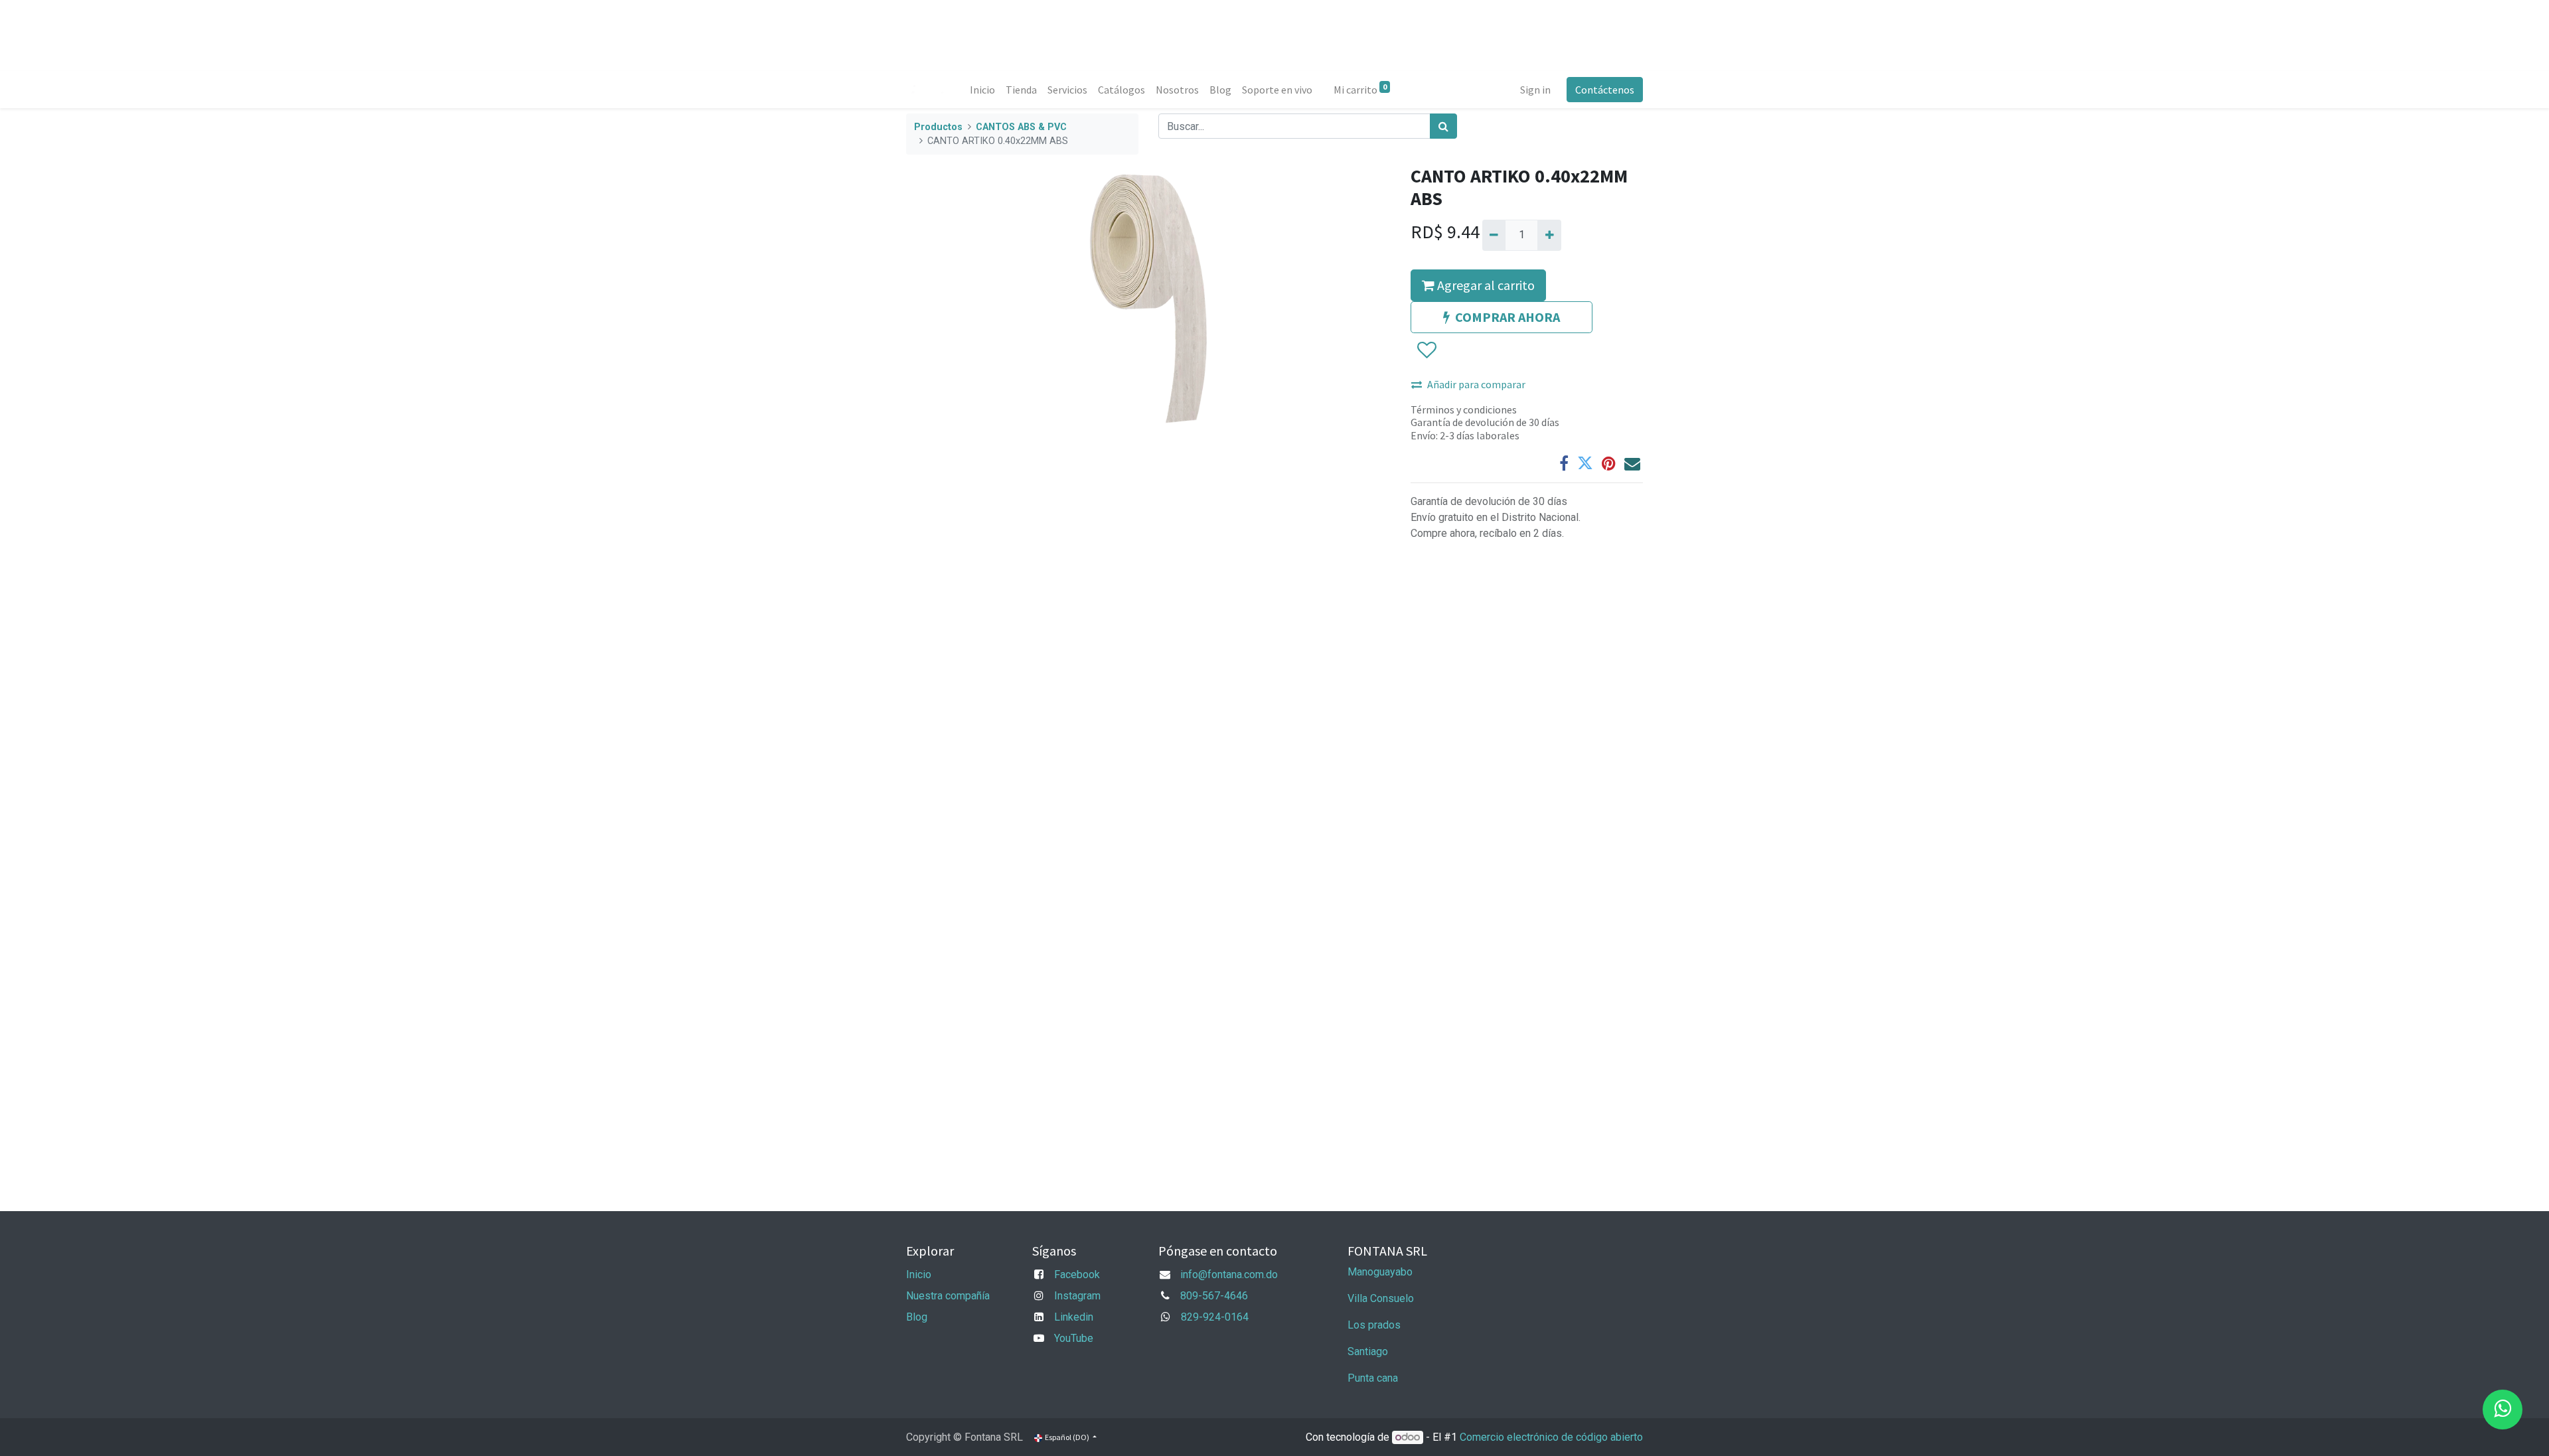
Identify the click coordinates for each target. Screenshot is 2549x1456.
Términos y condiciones (1464, 409)
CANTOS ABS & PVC (1021, 127)
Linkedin (1074, 1317)
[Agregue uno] (1549, 235)
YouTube (1074, 1338)
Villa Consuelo (1381, 1298)
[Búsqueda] (1443, 126)
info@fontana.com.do (1229, 1274)
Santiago (1368, 1351)
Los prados (1374, 1325)
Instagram (1077, 1296)
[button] (1426, 350)
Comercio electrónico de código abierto (1551, 1437)
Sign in (1535, 90)
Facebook (1077, 1274)
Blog (917, 1317)
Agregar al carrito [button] (1485, 285)
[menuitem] (982, 90)
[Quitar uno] (1494, 235)
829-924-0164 (1215, 1317)
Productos (938, 127)
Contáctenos (1605, 90)
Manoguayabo (1380, 1272)
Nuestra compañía (948, 1296)
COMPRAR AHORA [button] (1507, 317)
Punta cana (1374, 1378)
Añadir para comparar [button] (1476, 384)
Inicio (919, 1274)
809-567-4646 (1214, 1296)
